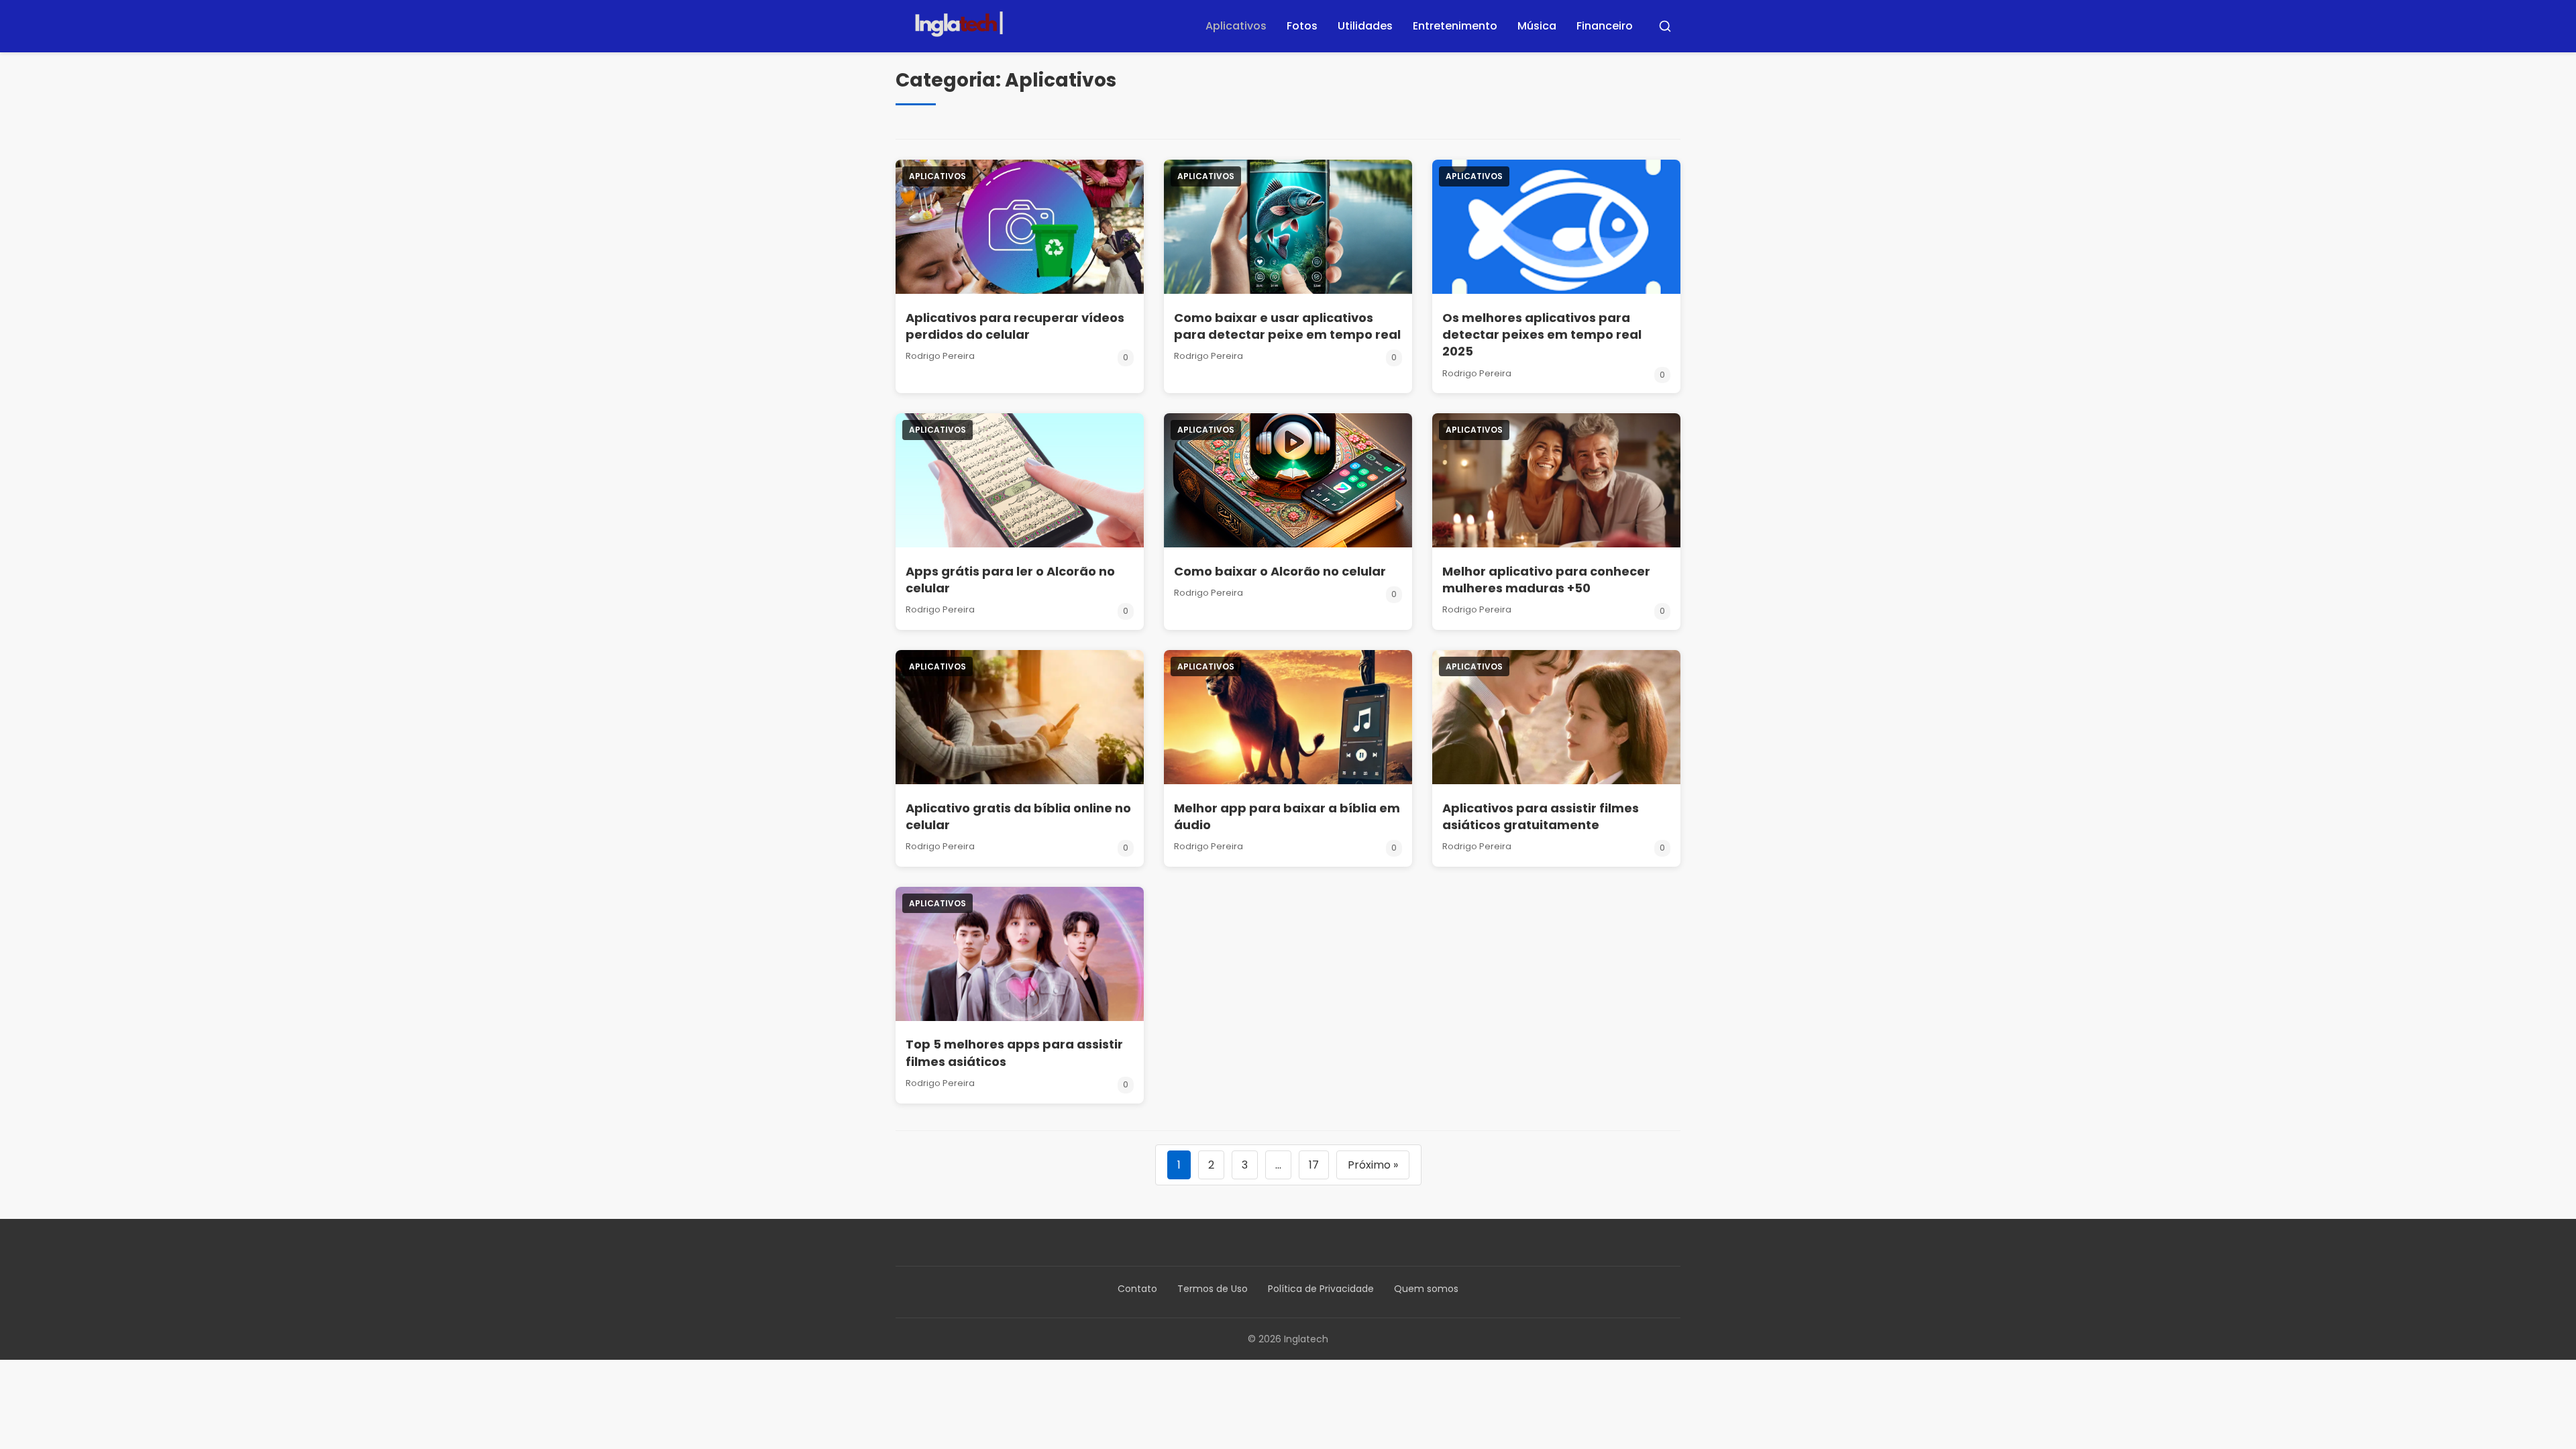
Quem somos (1426, 1289)
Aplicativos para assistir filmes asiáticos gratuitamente (1541, 816)
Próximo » (1373, 1165)
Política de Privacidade (1321, 1289)
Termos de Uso (1213, 1289)
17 (1314, 1165)
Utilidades (1365, 26)
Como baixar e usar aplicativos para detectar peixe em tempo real (1287, 326)
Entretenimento (1455, 26)
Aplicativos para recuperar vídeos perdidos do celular (1015, 326)
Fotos (1302, 26)
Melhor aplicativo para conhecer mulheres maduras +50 (1546, 580)
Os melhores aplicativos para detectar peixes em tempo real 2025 (1542, 334)
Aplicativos (1236, 26)
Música (1537, 26)
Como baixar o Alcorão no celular (1280, 571)
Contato (1137, 1289)
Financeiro (1605, 26)
